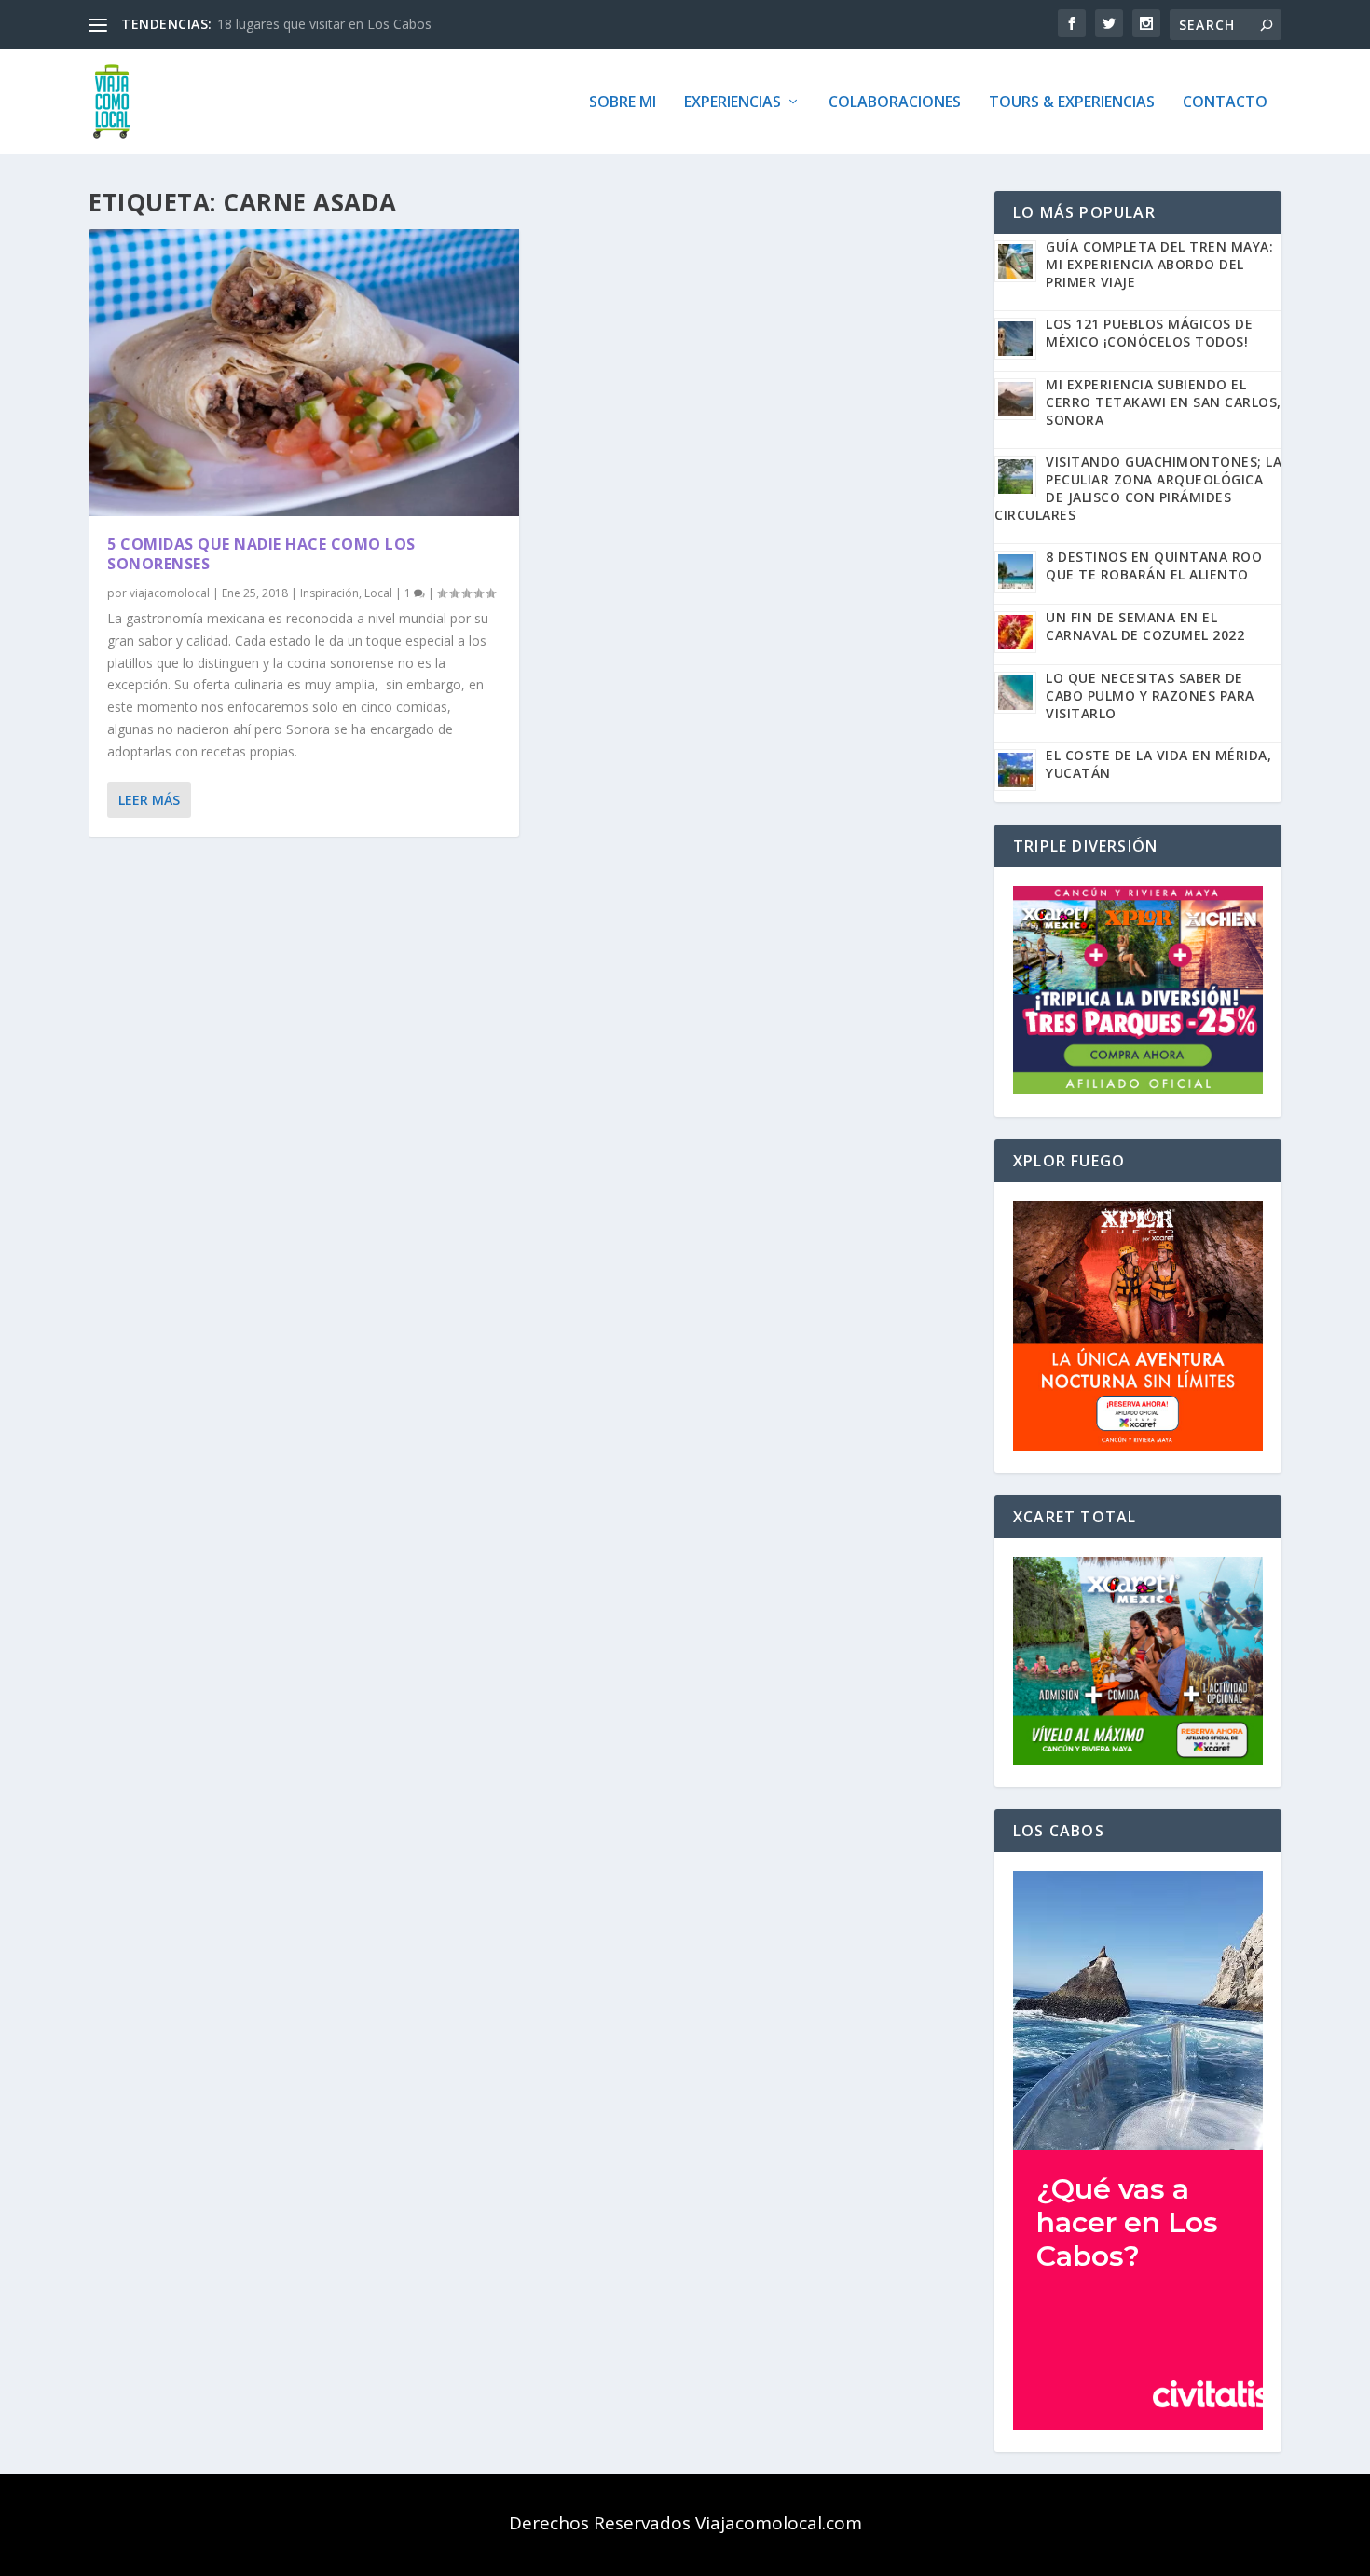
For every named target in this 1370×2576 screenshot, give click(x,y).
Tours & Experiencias (1072, 103)
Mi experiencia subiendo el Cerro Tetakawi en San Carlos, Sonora (1164, 402)
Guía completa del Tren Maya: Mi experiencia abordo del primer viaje (1159, 264)
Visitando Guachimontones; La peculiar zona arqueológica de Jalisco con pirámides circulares (1138, 488)
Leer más (149, 800)
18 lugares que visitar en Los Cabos (324, 24)
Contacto (1225, 103)
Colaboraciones (895, 103)
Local (378, 593)
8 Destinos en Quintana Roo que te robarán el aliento (1154, 566)
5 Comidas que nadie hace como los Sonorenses (261, 554)
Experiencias (733, 103)
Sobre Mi (623, 103)
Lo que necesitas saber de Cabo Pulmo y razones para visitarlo (1150, 695)
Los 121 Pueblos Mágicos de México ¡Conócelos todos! (1149, 333)
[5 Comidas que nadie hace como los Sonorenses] (304, 373)
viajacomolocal (170, 593)
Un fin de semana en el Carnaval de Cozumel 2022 (1145, 626)
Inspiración (329, 593)
